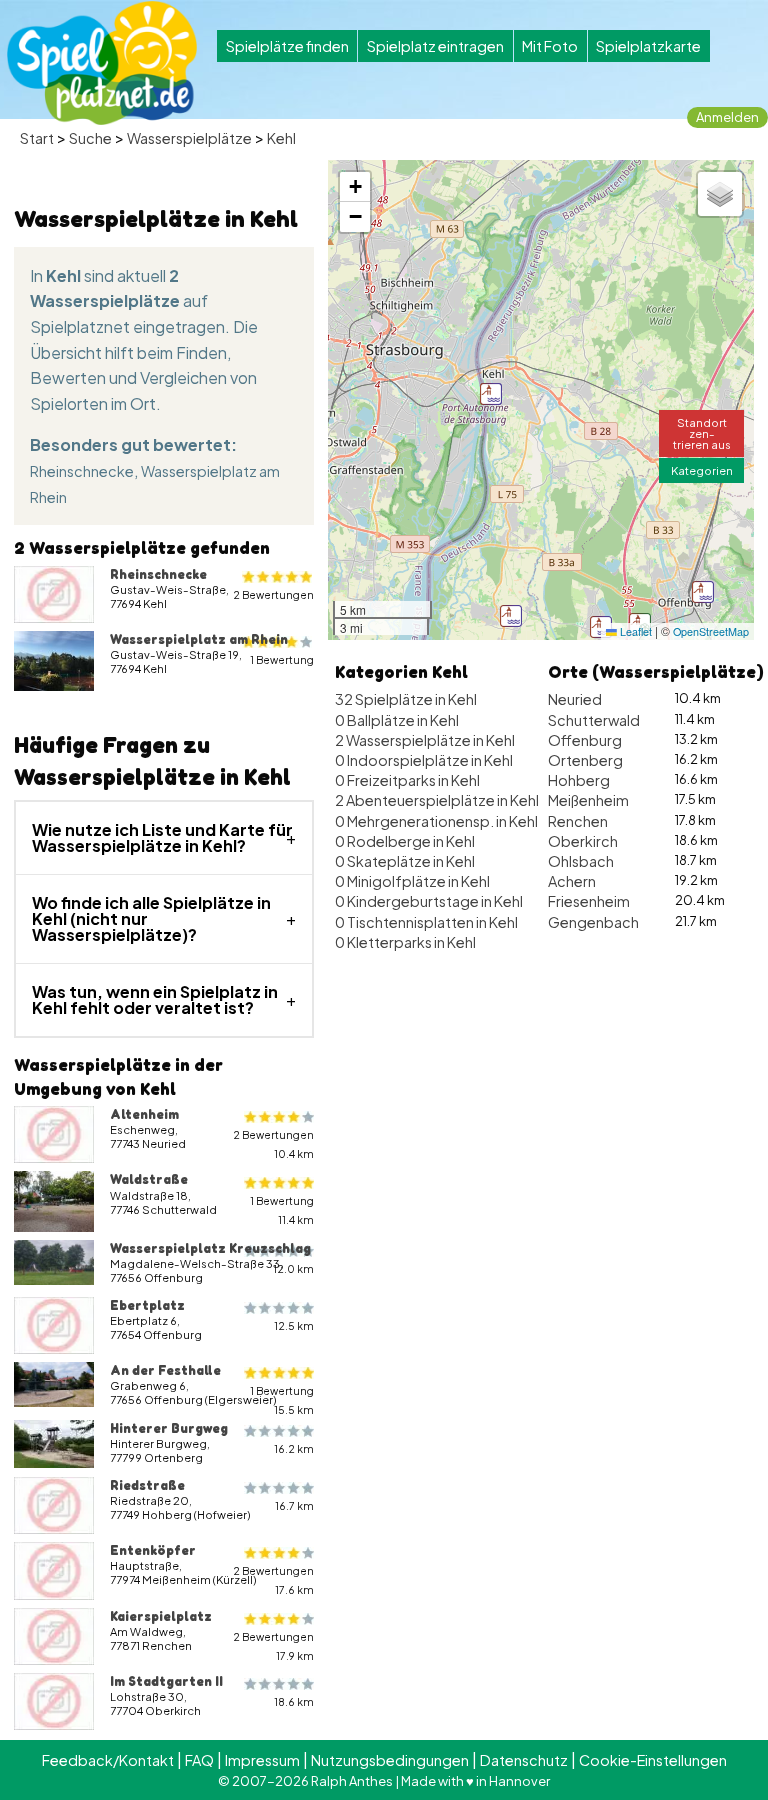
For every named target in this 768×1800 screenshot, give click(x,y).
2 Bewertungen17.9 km (273, 1646)
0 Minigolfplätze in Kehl (412, 881)
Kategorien (702, 470)
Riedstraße (147, 1485)
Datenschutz (524, 1760)
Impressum (262, 1760)
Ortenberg (585, 760)
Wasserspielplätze (189, 138)
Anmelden (727, 117)
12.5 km (294, 1325)
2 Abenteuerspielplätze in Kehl (437, 800)
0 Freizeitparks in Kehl (407, 780)
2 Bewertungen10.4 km (273, 1144)
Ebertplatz (147, 1305)
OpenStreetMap (711, 631)
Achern (572, 881)
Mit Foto (550, 46)
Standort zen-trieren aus (702, 433)
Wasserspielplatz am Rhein (199, 639)
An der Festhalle (165, 1370)
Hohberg (579, 780)
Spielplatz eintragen (435, 46)
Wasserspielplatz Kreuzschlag (210, 1248)
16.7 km (294, 1505)
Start (37, 138)
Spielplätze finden (287, 46)
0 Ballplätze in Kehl (397, 720)
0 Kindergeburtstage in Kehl (429, 901)
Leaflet (634, 631)
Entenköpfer (153, 1550)
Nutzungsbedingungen (390, 1760)
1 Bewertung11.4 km (282, 1210)
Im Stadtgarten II (166, 1681)
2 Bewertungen (273, 594)
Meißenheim (588, 800)
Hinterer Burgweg (169, 1428)
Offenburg (585, 740)
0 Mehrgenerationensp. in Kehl (436, 821)
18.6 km (294, 1701)
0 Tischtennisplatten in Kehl (426, 922)
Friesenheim (589, 901)
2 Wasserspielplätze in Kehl (425, 740)
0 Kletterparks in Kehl (405, 942)
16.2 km (294, 1448)
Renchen (578, 821)
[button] (511, 616)
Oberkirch (583, 841)
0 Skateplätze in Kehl (405, 861)
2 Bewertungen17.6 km (273, 1580)
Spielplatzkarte (648, 46)
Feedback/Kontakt (108, 1760)
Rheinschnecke (82, 471)
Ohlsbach (581, 861)
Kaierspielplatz (161, 1616)
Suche (90, 138)
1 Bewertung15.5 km (282, 1400)
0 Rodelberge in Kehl (405, 841)
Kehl (281, 138)
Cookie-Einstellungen (653, 1760)
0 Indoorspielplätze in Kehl (424, 760)
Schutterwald (594, 720)
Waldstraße (149, 1179)
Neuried (575, 699)
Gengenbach (593, 922)
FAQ (199, 1760)
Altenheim (144, 1114)
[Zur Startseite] (102, 63)
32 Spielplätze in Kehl (406, 699)
